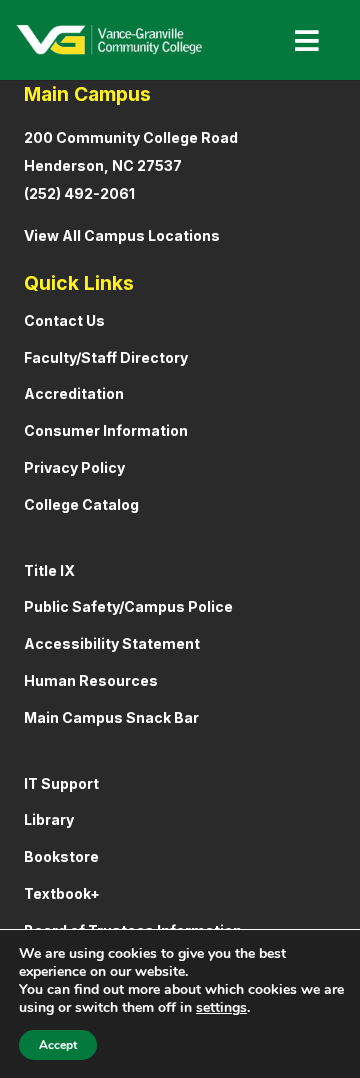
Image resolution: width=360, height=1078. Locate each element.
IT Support (61, 783)
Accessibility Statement (112, 643)
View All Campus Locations (122, 235)
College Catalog (81, 504)
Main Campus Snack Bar (111, 717)
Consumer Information (106, 430)
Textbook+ (62, 893)
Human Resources (91, 680)
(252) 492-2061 (79, 193)
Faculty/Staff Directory (106, 357)
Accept (58, 1045)
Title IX (49, 570)
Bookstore (61, 856)
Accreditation (74, 393)
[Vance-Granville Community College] (109, 40)
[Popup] (299, 40)
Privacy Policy (74, 467)
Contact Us (64, 320)
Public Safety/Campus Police (128, 606)
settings (221, 1008)
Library (49, 819)
